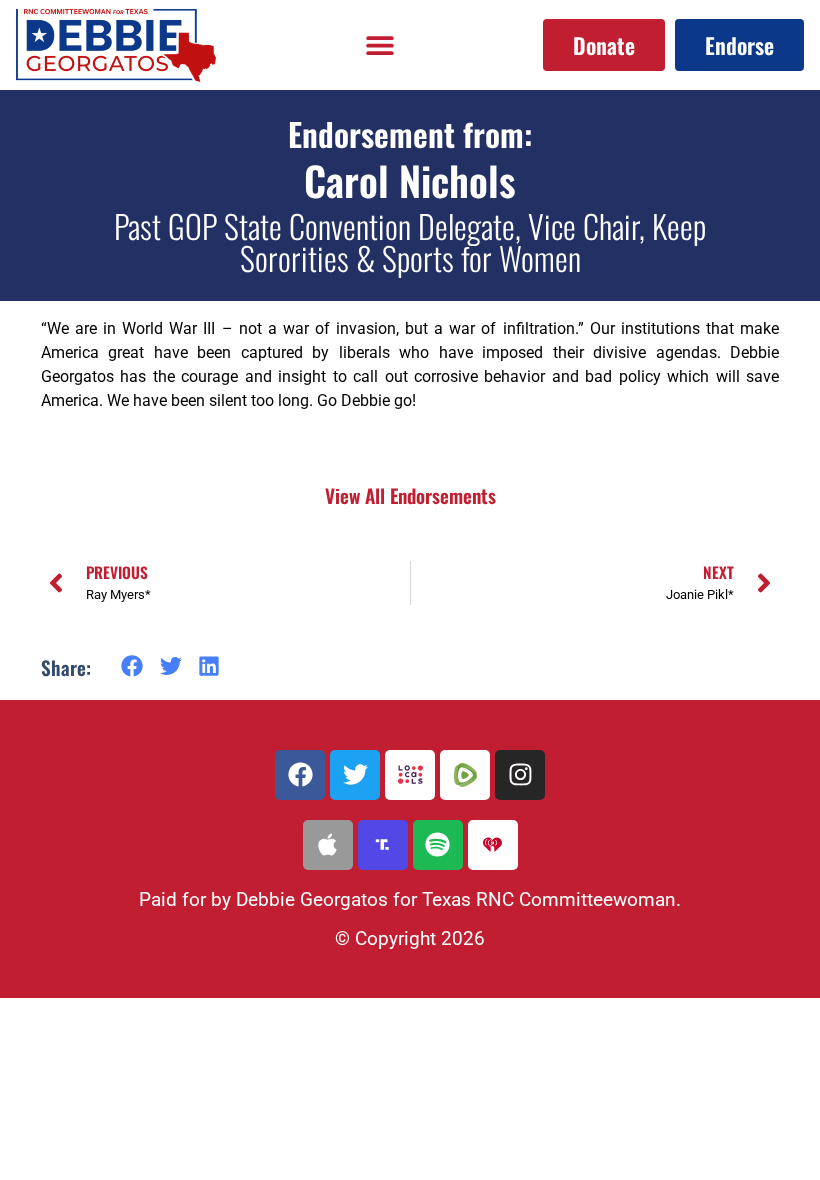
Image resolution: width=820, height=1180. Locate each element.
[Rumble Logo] (465, 775)
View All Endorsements (410, 495)
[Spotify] (438, 845)
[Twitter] (355, 775)
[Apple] (328, 845)
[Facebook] (300, 775)
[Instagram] (520, 775)
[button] (379, 45)
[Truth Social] (383, 845)
